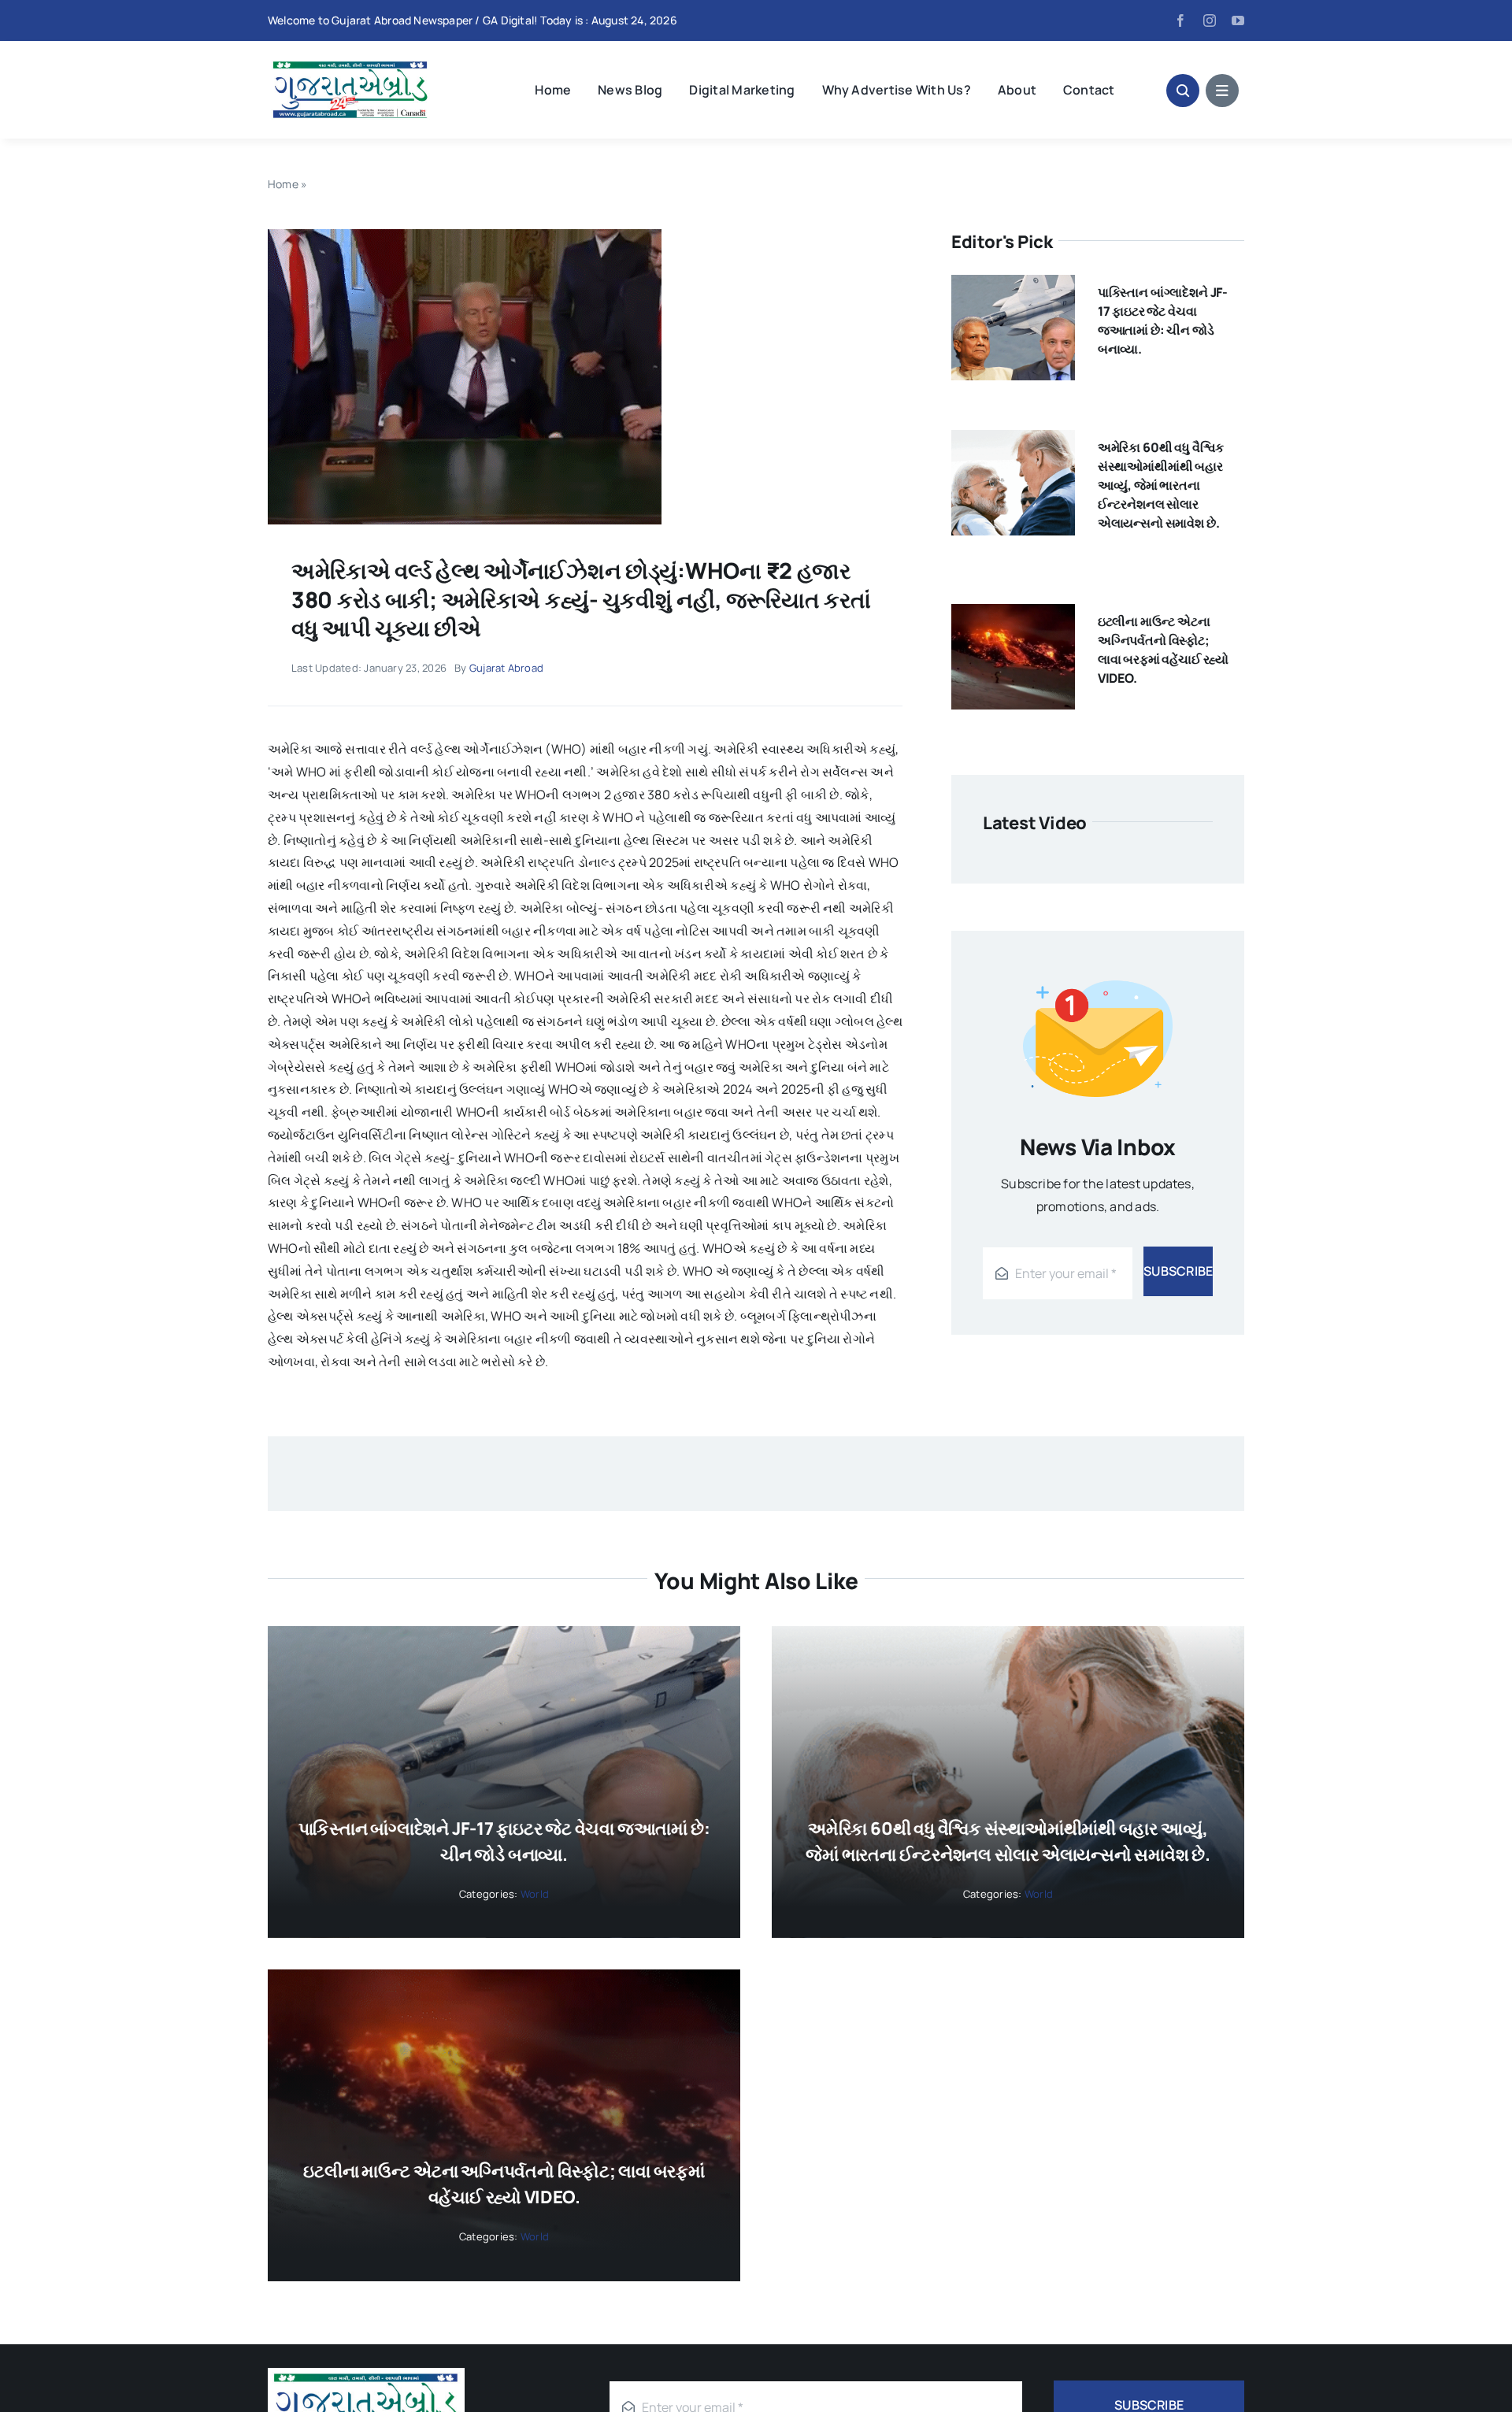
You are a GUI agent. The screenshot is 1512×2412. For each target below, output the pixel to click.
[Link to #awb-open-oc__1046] (1183, 91)
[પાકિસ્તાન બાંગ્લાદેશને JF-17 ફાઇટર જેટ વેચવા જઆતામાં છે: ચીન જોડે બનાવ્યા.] (1013, 286)
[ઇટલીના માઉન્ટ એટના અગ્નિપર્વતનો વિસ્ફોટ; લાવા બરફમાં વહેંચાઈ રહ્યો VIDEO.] (1013, 615)
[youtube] (1238, 20)
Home (283, 184)
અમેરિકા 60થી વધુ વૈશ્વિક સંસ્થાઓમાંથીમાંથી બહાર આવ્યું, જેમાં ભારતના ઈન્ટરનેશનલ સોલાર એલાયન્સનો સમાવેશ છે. (1161, 485)
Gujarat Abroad (506, 668)
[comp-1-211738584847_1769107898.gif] (465, 235)
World (535, 1894)
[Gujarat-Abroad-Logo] (350, 63)
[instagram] (1210, 20)
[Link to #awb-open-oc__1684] (1222, 91)
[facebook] (1180, 20)
